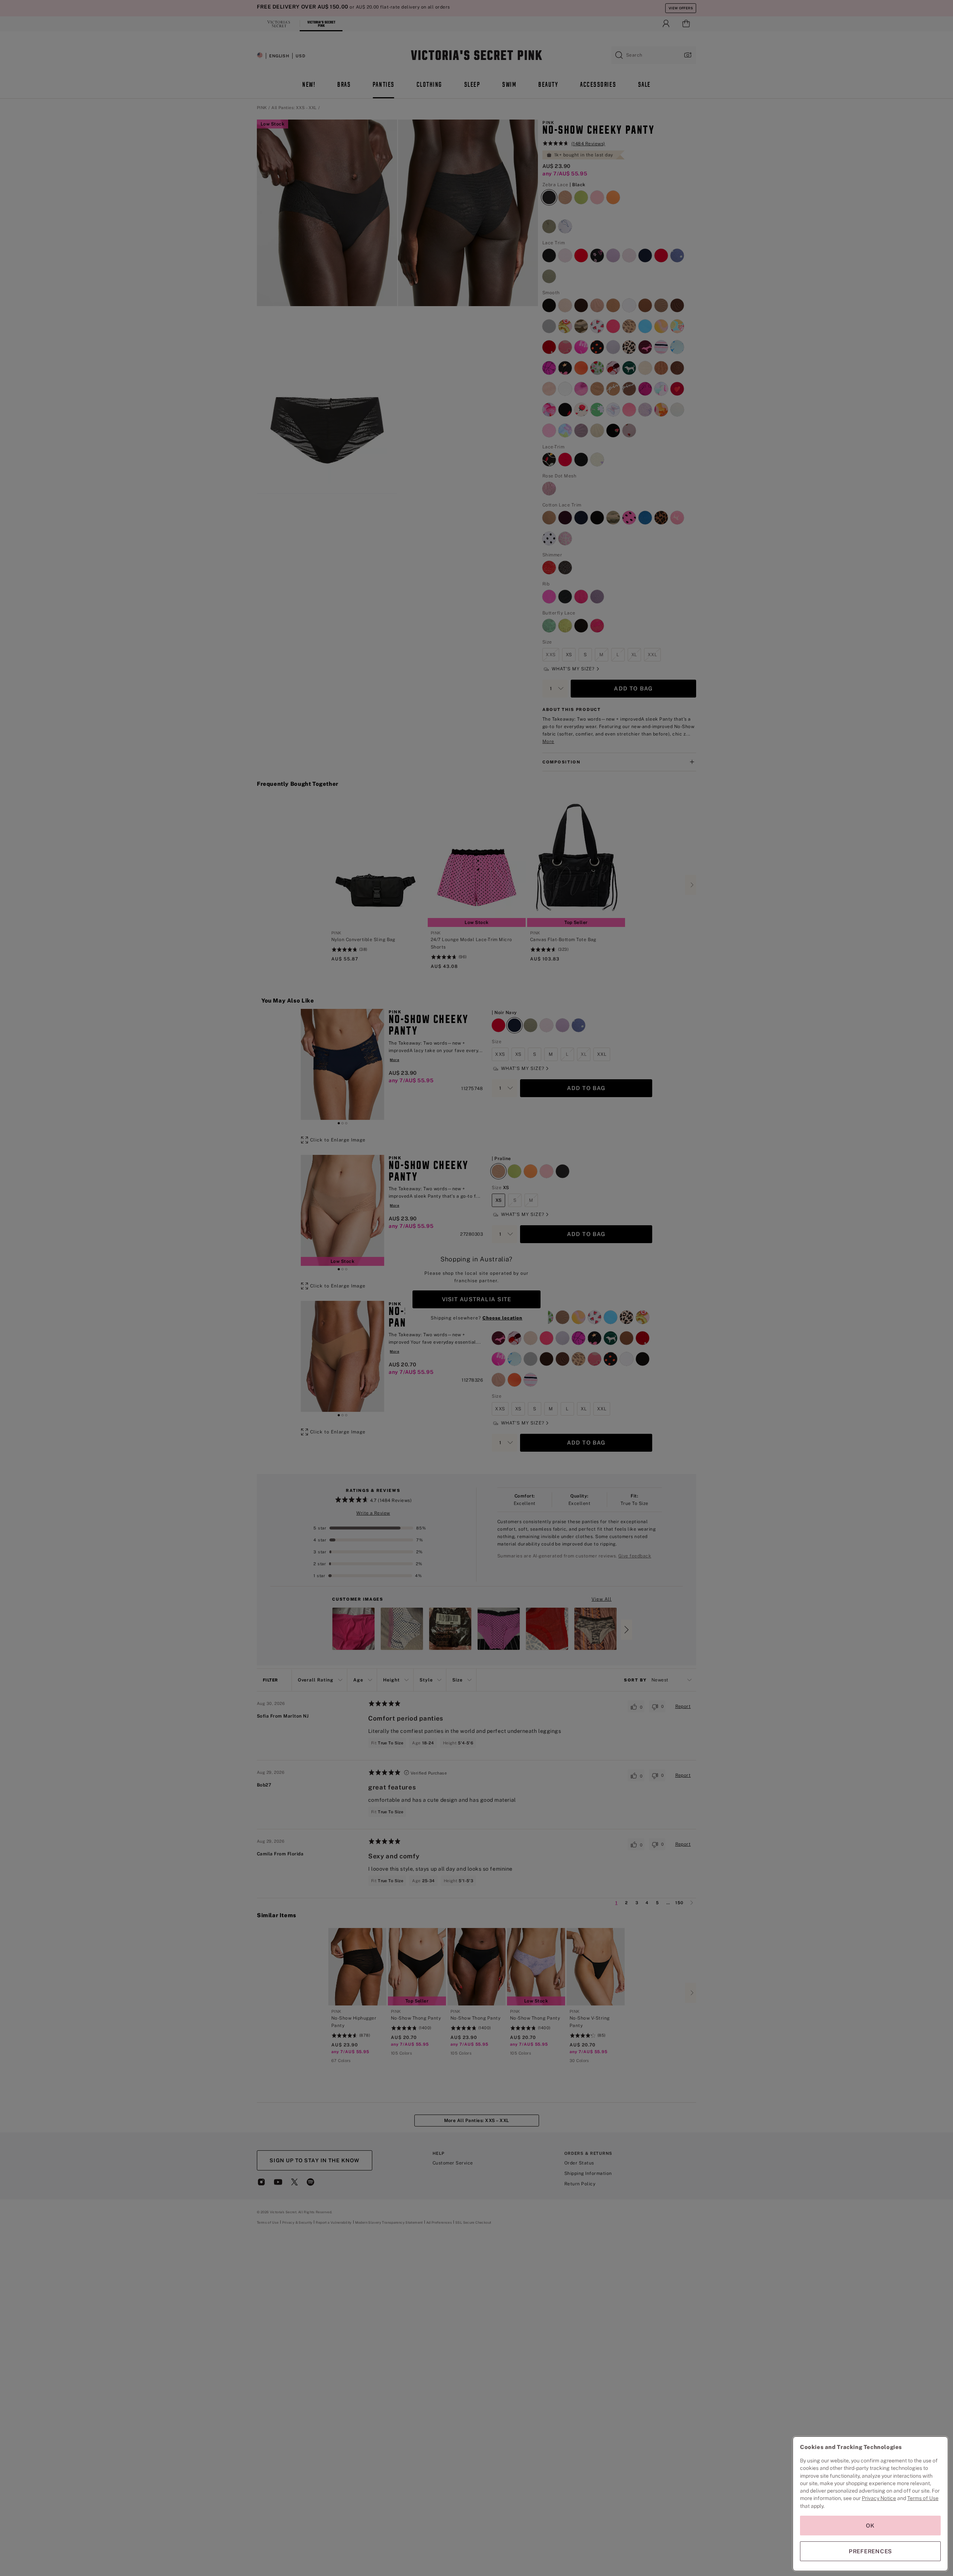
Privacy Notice (879, 2498)
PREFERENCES (870, 2551)
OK (870, 2526)
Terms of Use (923, 2498)
